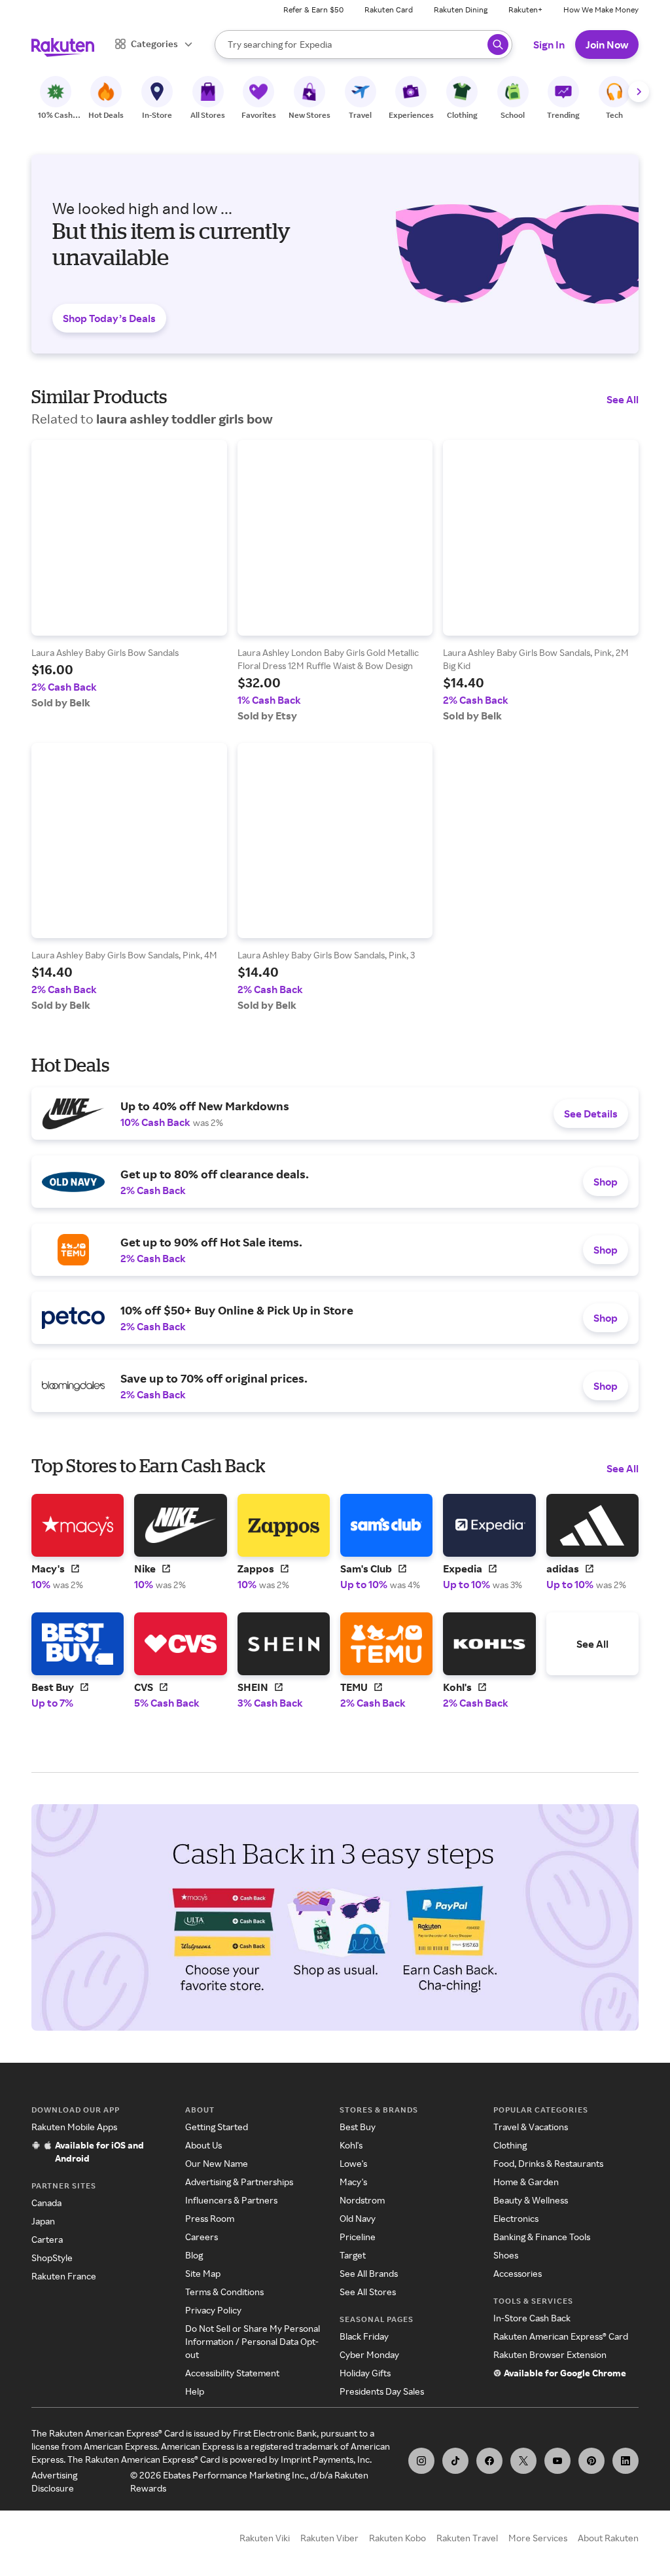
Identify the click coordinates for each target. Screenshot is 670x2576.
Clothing (510, 2145)
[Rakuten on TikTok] (455, 2461)
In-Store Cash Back (532, 2318)
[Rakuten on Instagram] (421, 2461)
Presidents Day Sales (382, 2391)
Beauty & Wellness (531, 2200)
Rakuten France (64, 2276)
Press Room (210, 2218)
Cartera (47, 2239)
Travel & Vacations (531, 2127)
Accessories (518, 2273)
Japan (43, 2221)
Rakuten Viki (265, 2538)
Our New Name (217, 2163)
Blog (194, 2255)
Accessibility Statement (232, 2373)
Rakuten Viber (329, 2538)
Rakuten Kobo (397, 2538)
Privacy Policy (213, 2310)
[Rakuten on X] (523, 2461)
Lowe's (353, 2163)
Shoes (506, 2255)
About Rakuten (608, 2538)
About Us (203, 2145)
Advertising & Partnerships (239, 2182)
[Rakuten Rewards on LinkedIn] (626, 2461)
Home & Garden (526, 2182)
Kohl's (351, 2145)
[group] (129, 574)
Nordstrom (362, 2200)
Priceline (358, 2237)
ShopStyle (52, 2258)
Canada (46, 2203)
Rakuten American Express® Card (561, 2336)
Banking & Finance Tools (542, 2237)
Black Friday (364, 2336)
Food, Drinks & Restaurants (548, 2163)
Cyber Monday (369, 2354)
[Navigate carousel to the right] (639, 92)
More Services (538, 2538)
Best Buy (358, 2127)
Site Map (203, 2273)
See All (623, 399)
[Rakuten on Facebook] (489, 2461)
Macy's (353, 2182)
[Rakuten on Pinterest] (591, 2461)
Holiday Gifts (365, 2373)
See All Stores (368, 2292)
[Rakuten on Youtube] (557, 2461)
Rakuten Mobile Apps (74, 2127)
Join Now (607, 45)
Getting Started (217, 2127)
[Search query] (498, 45)
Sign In (549, 45)
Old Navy (358, 2218)
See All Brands (369, 2273)
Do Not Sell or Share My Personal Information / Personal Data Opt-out (253, 2341)
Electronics (516, 2218)
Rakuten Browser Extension (550, 2354)
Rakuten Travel (467, 2538)
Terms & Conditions (224, 2292)
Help (195, 2391)
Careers (202, 2237)
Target (353, 2255)
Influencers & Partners (231, 2200)
